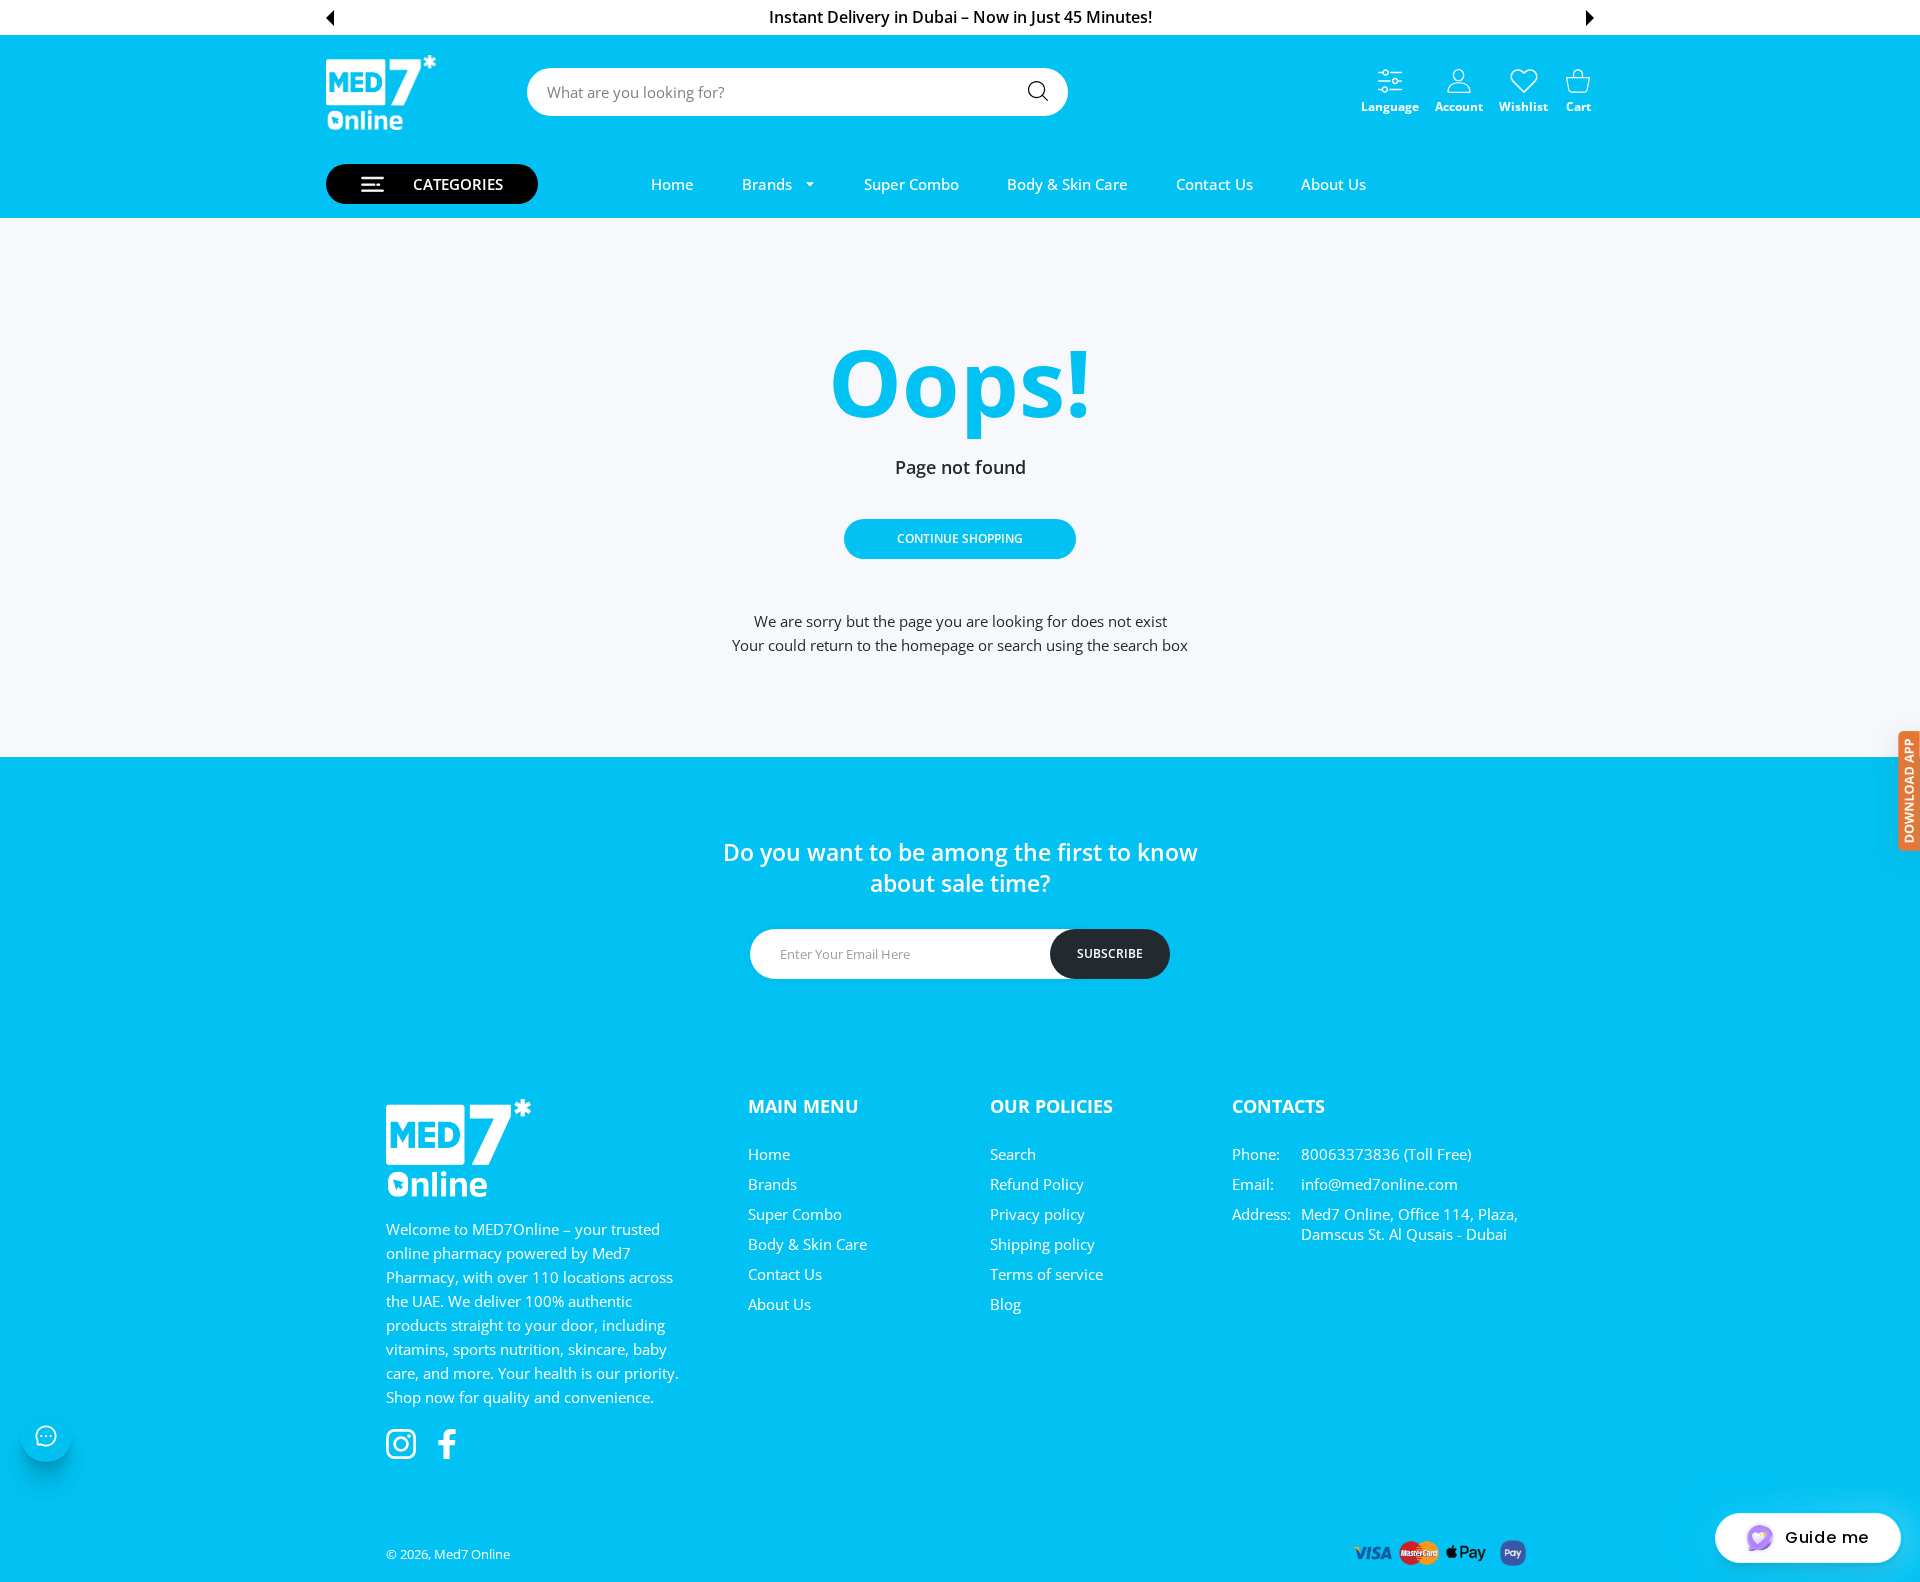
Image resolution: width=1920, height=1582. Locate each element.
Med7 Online (472, 1554)
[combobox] (797, 92)
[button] (330, 18)
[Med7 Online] (381, 92)
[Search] (1038, 91)
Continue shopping (960, 538)
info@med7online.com (1379, 1184)
